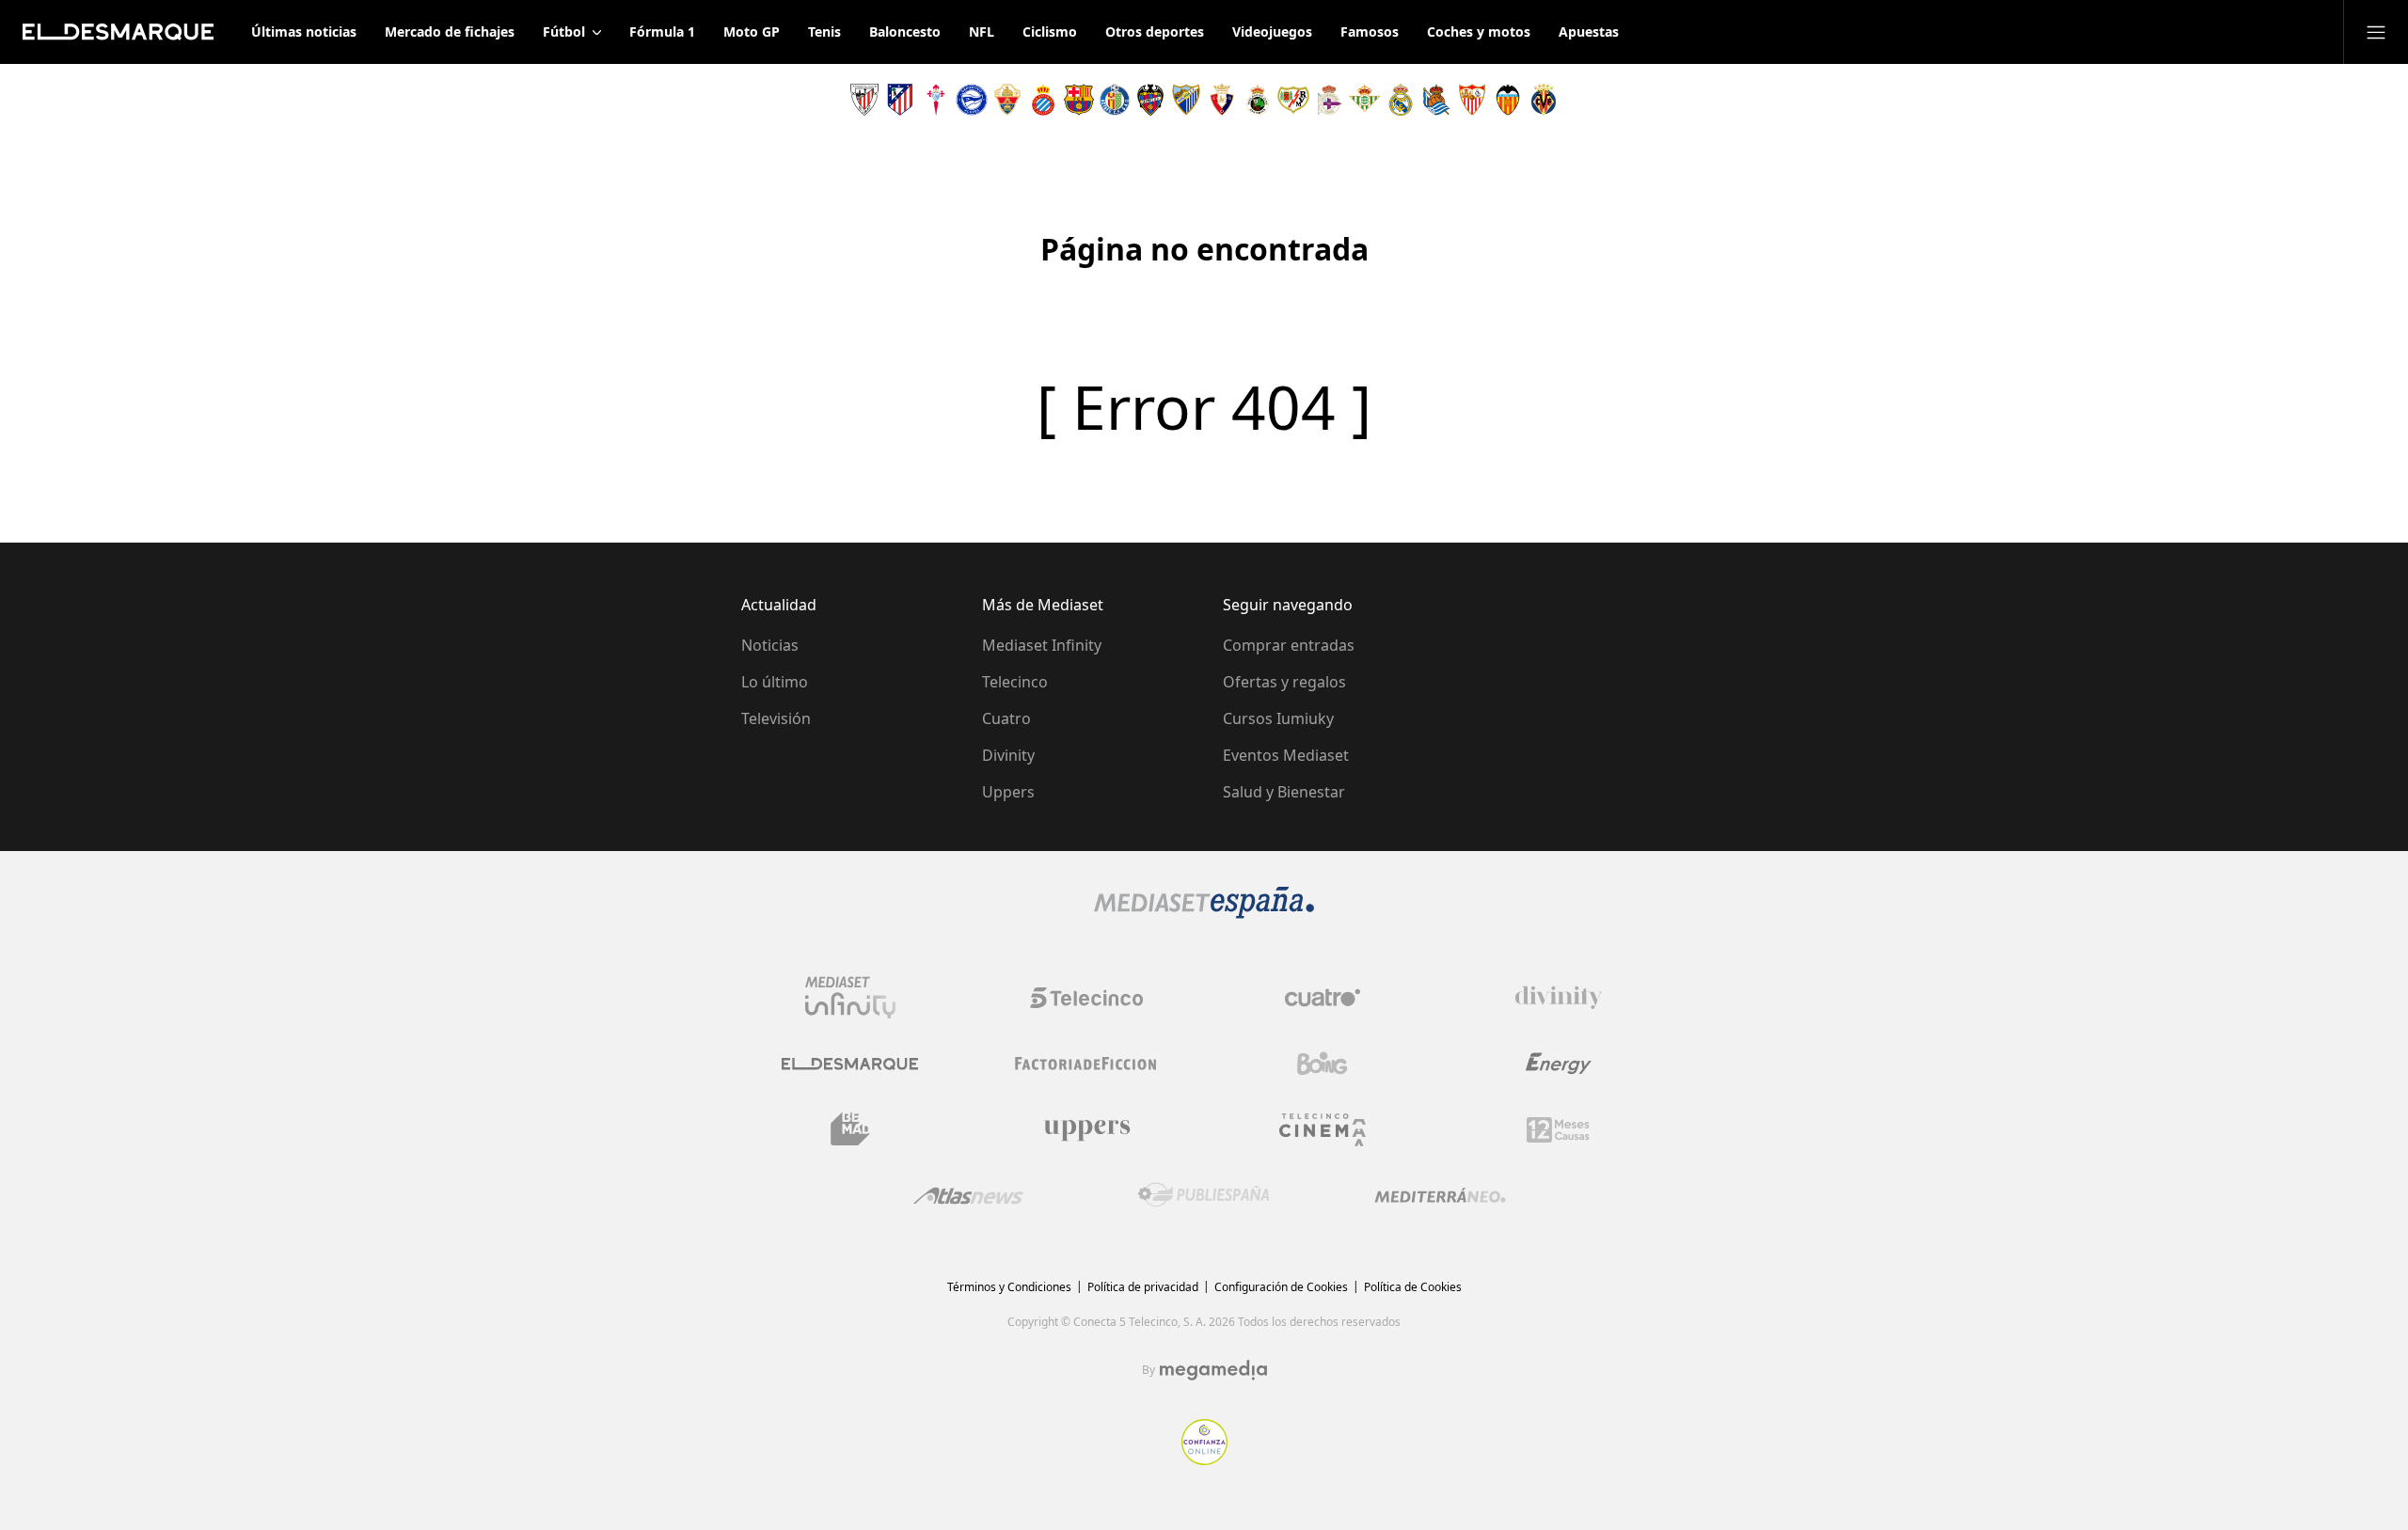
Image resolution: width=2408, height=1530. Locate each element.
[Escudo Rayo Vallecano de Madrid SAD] (1293, 100)
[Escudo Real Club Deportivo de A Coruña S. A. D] (1329, 100)
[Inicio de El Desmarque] (118, 32)
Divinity (1008, 755)
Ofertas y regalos (1284, 682)
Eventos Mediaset (1286, 755)
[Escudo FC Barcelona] (1079, 100)
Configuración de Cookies (1281, 1287)
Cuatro (1006, 718)
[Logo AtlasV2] (968, 1196)
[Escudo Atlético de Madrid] (900, 100)
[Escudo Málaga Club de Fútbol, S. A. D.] (1186, 100)
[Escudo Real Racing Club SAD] (1258, 100)
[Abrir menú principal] (2376, 32)
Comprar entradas (1289, 645)
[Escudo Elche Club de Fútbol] (1007, 100)
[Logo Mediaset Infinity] (850, 998)
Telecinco (1015, 682)
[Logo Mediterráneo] (1440, 1195)
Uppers (1008, 792)
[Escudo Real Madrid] (1401, 100)
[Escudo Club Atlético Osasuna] (1222, 100)
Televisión (776, 718)
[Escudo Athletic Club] (864, 100)
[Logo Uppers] (1086, 1129)
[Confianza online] (1204, 1459)
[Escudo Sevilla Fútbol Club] (1472, 100)
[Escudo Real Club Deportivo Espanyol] (1043, 100)
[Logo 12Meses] (1558, 1130)
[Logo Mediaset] (1204, 913)
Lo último (775, 682)
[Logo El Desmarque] (850, 1064)
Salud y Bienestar (1284, 792)
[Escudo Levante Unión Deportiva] (1150, 100)
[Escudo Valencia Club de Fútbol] (1508, 100)
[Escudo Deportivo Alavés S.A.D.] (972, 100)
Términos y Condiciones (1009, 1287)
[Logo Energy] (1559, 1064)
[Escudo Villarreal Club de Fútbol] (1544, 100)
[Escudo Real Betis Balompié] (1365, 100)
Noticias (770, 645)
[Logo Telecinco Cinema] (1323, 1130)
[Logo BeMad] (850, 1129)
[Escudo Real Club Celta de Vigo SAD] (936, 100)
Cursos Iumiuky (1278, 718)
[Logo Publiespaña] (1204, 1195)
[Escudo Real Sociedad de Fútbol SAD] (1436, 100)
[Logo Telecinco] (1086, 998)
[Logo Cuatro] (1323, 998)
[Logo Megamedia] (1213, 1370)
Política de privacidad (1143, 1287)
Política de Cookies (1413, 1287)
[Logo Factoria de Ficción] (1086, 1064)
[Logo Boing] (1323, 1064)
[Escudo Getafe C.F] (1115, 100)
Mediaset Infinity (1042, 645)
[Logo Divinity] (1559, 998)
